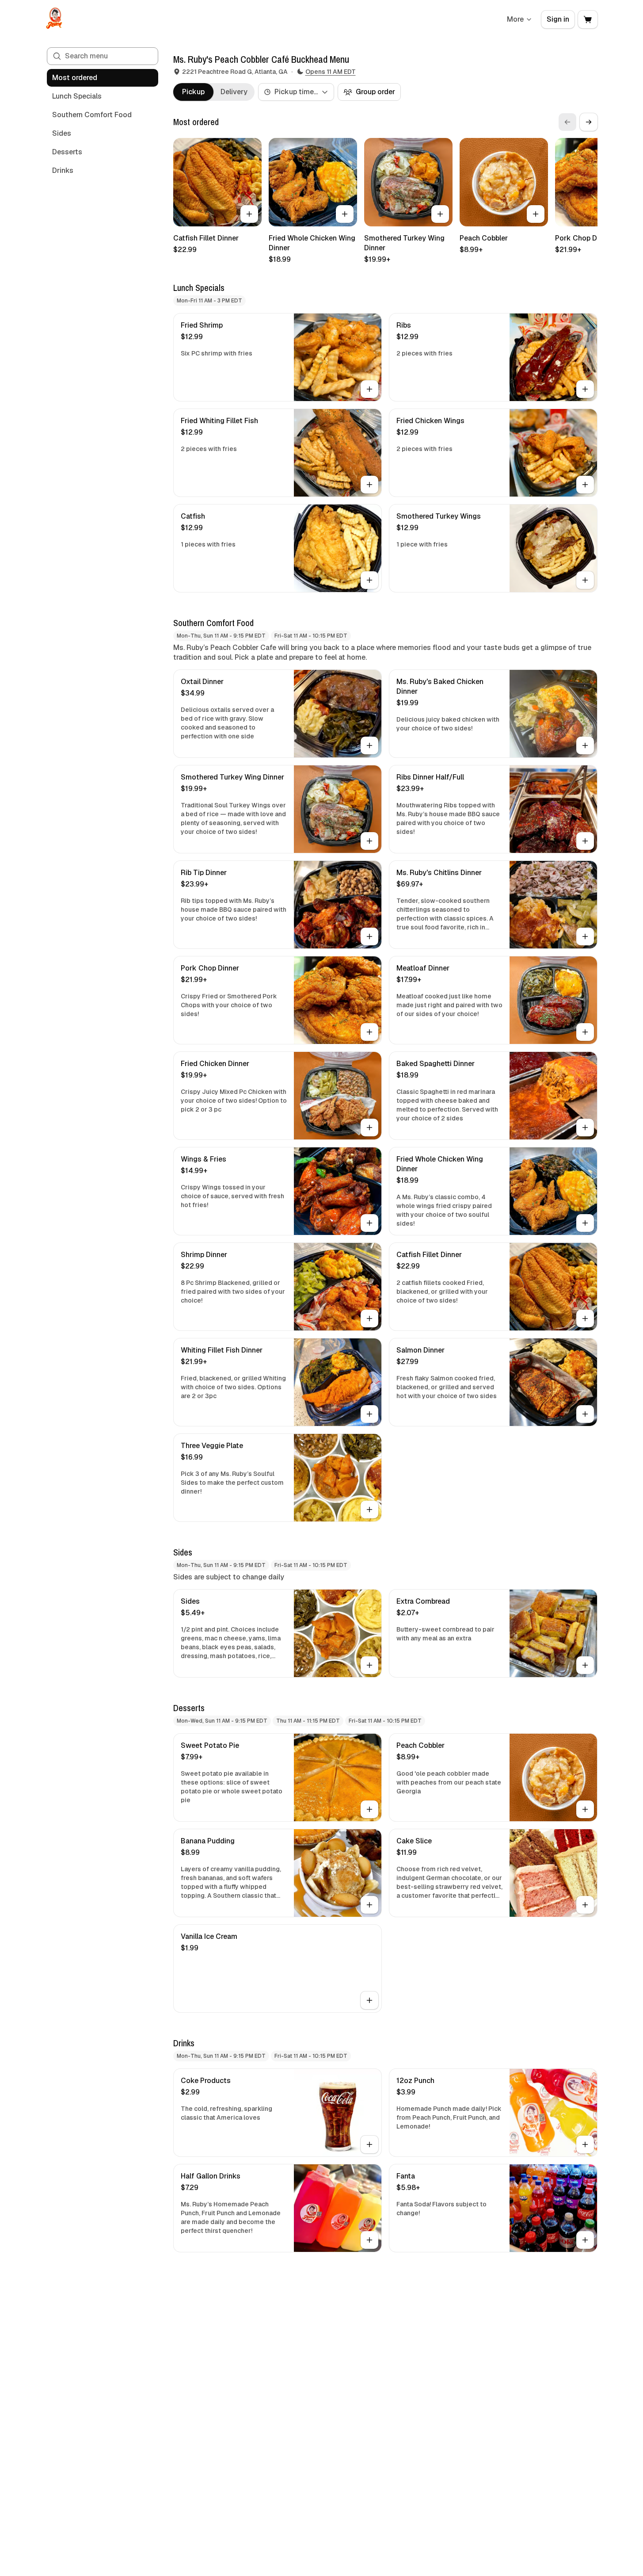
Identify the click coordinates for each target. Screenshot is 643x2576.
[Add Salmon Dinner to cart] (585, 1414)
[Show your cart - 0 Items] (588, 19)
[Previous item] (567, 122)
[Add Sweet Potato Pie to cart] (369, 1809)
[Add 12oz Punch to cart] (585, 2144)
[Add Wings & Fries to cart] (369, 1223)
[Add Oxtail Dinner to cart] (369, 745)
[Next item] (589, 122)
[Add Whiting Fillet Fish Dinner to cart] (369, 1414)
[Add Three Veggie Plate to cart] (369, 1510)
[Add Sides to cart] (369, 1665)
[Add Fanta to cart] (585, 2240)
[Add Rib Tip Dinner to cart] (369, 936)
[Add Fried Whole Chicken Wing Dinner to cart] (345, 214)
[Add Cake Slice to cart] (585, 1905)
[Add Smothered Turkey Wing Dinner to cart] (440, 214)
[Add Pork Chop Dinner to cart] (369, 1032)
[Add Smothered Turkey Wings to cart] (585, 580)
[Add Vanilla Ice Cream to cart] (369, 2000)
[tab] (193, 92)
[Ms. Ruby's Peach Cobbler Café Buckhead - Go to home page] (54, 19)
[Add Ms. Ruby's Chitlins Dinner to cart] (585, 936)
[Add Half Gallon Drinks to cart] (369, 2240)
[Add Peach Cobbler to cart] (536, 214)
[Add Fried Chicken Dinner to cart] (369, 1127)
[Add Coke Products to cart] (369, 2144)
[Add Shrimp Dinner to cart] (369, 1319)
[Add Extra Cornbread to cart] (585, 1665)
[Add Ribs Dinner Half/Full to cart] (585, 841)
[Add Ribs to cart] (585, 389)
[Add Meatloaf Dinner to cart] (585, 1032)
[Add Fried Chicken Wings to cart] (585, 485)
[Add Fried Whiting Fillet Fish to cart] (369, 485)
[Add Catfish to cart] (369, 580)
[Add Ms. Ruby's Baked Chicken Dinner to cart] (585, 745)
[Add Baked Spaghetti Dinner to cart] (585, 1127)
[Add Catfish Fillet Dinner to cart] (249, 214)
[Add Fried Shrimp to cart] (369, 389)
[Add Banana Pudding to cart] (369, 1905)
